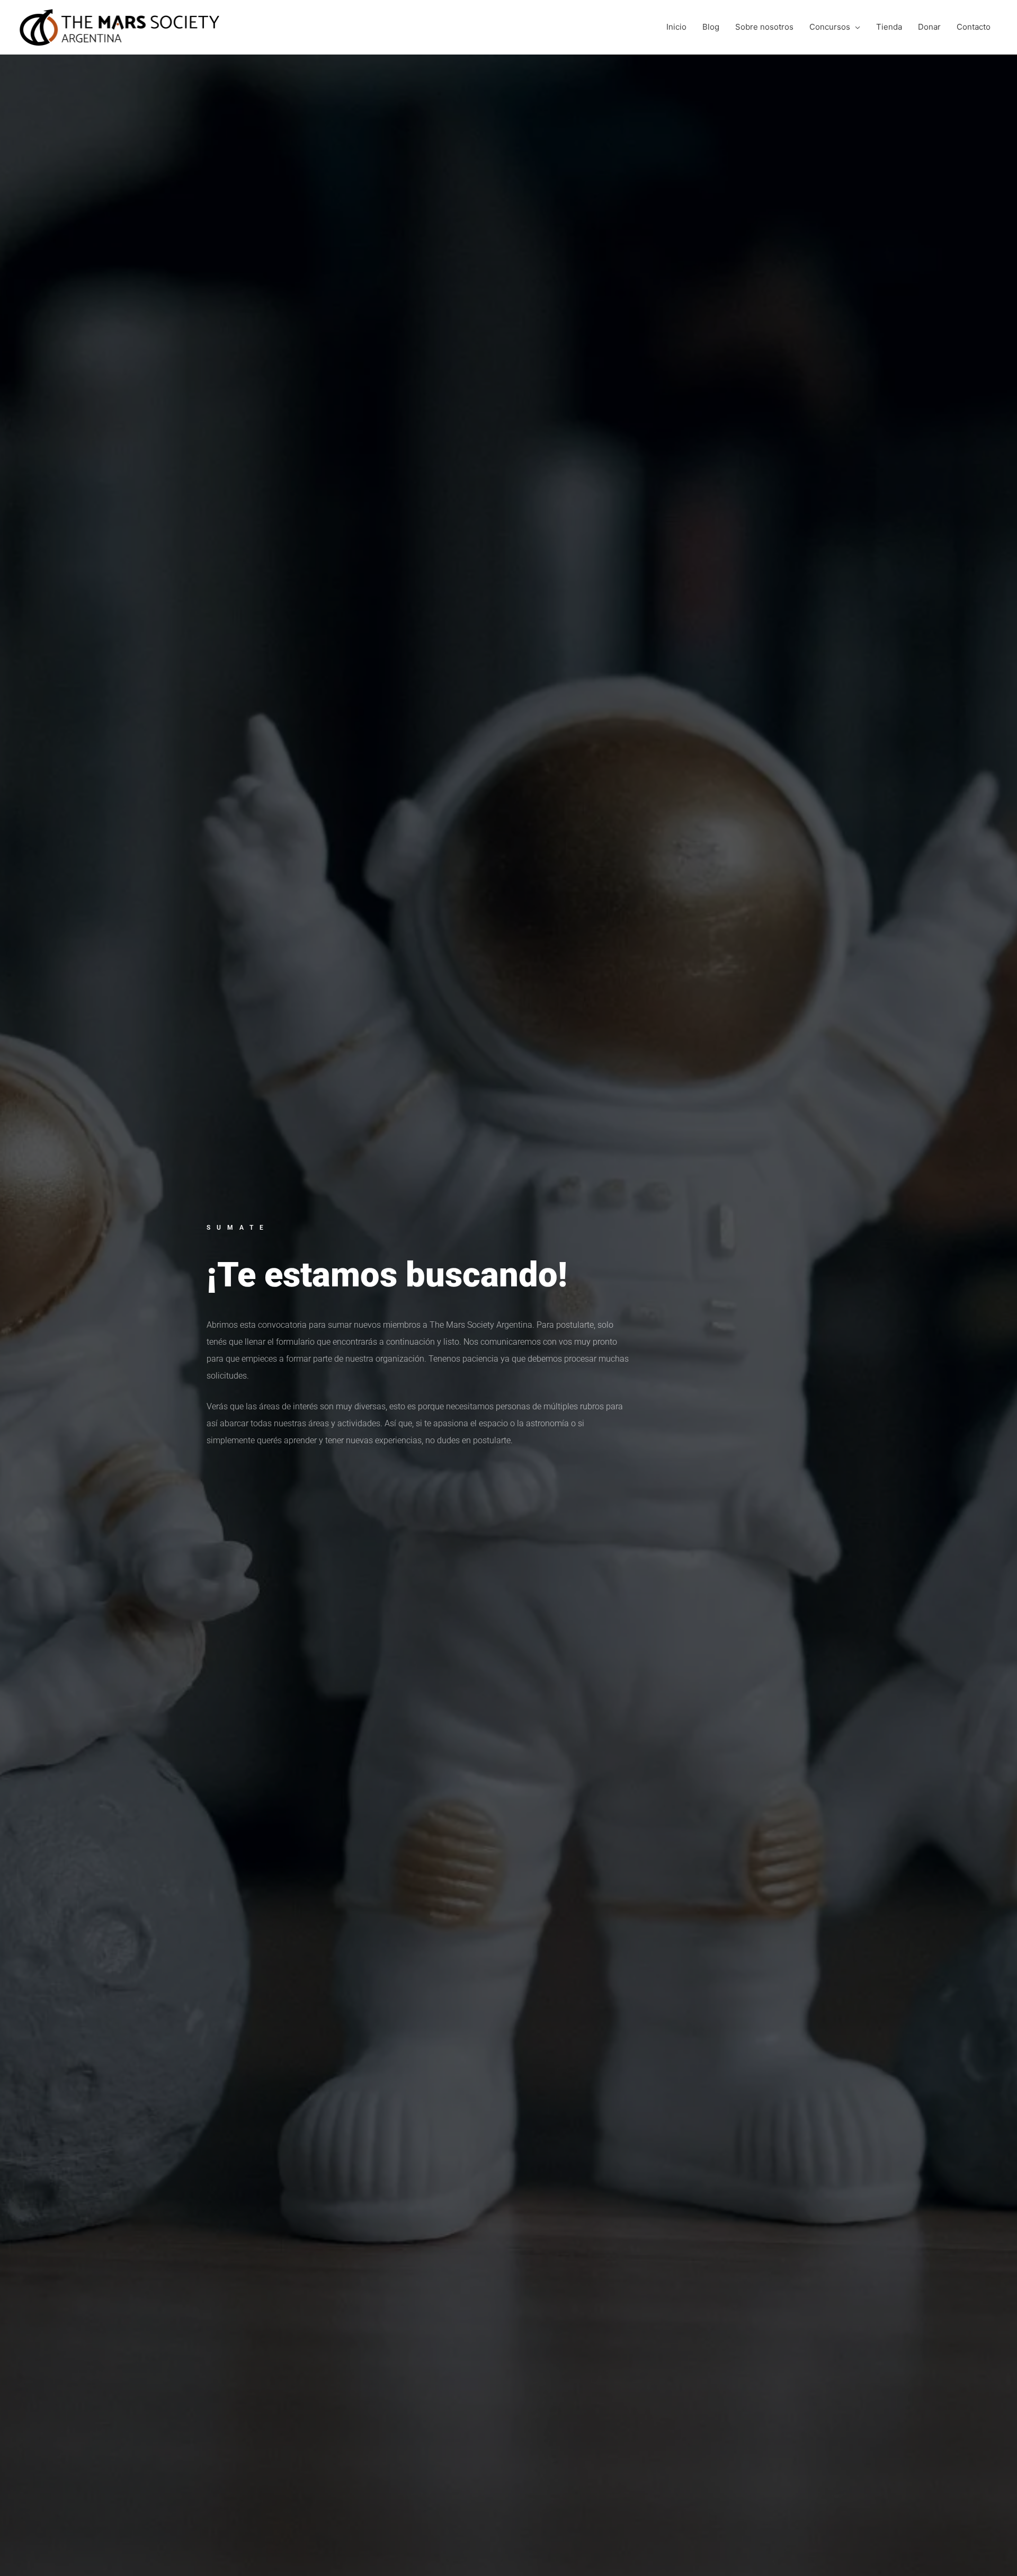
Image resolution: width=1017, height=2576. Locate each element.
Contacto (974, 27)
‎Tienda (889, 27)
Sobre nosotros (764, 27)
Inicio (676, 27)
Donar (929, 27)
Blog (711, 27)
